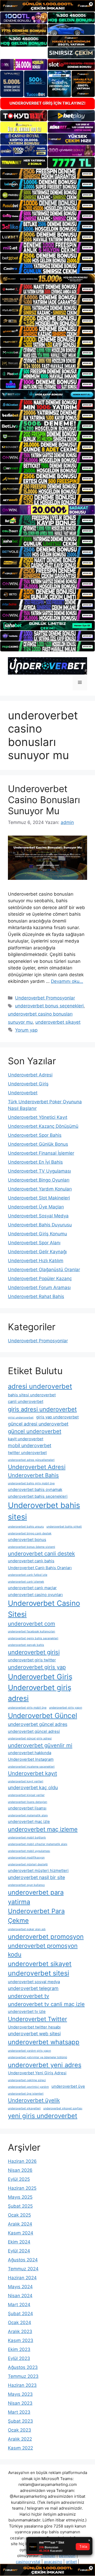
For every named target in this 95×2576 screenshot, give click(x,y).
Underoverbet (23, 1093)
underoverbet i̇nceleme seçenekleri (31, 1767)
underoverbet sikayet (58, 1022)
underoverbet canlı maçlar (32, 1588)
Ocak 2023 (20, 2430)
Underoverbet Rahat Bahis (36, 1296)
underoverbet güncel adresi (34, 1731)
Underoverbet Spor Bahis (35, 1135)
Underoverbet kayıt (32, 1773)
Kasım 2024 (21, 2233)
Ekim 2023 (19, 2349)
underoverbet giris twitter (32, 1660)
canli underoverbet (26, 1401)
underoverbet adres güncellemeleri (31, 1460)
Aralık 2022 (20, 2439)
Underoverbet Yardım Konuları (40, 1189)
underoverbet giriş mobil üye (27, 1708)
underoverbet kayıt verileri (26, 1781)
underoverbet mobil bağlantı (27, 1838)
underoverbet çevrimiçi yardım (28, 2087)
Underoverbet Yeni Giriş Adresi (37, 2073)
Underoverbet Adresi (30, 1075)
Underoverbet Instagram (31, 1759)
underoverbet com (32, 1624)
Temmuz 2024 (23, 2269)
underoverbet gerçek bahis (26, 1645)
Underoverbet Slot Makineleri (39, 1198)
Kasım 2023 (21, 2340)
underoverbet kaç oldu (33, 1787)
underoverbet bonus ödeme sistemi (32, 1547)
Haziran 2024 (22, 2278)
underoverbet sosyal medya (34, 1982)
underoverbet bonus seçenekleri (49, 1006)
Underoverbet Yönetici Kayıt (38, 1117)
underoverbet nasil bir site (36, 1877)
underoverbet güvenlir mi (40, 1745)
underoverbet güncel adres (38, 1724)
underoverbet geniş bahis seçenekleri (33, 1638)
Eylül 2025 (19, 2179)
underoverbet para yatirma (36, 1897)
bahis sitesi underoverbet (32, 1395)
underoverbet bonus (27, 1540)
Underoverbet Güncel (42, 1716)
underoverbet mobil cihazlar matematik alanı (38, 1844)
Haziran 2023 (22, 2385)
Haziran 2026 (22, 2161)
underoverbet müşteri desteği (28, 1864)
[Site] (47, 174)
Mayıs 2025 (20, 2197)
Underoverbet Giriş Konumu (37, 1234)
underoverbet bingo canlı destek (30, 1533)
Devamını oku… (67, 981)
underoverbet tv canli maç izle (46, 2004)
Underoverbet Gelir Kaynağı (37, 1252)
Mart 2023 (19, 2412)
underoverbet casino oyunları (35, 1595)
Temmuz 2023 (23, 2376)
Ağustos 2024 (23, 2260)
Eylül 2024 (19, 2251)
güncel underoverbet (35, 1431)
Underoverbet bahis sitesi (44, 1511)
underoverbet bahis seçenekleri (38, 1496)
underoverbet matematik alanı (28, 1815)
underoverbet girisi (34, 1652)
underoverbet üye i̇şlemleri (26, 2094)
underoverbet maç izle (29, 1821)
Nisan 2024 (20, 2296)
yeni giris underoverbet (43, 2116)
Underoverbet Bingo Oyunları (39, 1180)
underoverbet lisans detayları (28, 1802)
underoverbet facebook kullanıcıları (32, 1631)
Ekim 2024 (19, 2242)
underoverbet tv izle (27, 2011)
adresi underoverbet (40, 1386)
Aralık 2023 (20, 2331)
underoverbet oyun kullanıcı (26, 1885)
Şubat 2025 (20, 2206)
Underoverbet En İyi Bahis (35, 1162)
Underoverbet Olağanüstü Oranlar (44, 1270)
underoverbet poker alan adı (27, 1929)
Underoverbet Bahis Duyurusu (40, 1225)
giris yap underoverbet (57, 1417)
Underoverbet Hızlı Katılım (36, 1261)
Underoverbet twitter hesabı (34, 2027)
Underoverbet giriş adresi (40, 1693)
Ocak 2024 (20, 2323)
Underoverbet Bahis (33, 1475)
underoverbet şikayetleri (24, 2108)
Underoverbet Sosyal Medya (38, 1216)
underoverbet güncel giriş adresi (30, 1738)
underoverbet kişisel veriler (26, 1795)
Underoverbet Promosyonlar (45, 998)
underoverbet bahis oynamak (35, 1489)
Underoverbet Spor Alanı (34, 1243)
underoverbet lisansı (27, 1808)
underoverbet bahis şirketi (64, 1527)
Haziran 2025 (22, 2188)
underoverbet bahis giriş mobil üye (31, 1483)
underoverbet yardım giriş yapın (29, 2051)
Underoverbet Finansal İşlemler (41, 1153)
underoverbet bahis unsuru (26, 1527)
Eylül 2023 (19, 2358)
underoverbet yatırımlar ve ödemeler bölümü (37, 2057)
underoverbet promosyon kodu (43, 1950)
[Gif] (47, 279)
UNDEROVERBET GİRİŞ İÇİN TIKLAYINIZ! (47, 103)
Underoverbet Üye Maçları (36, 1207)
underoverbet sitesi (39, 1973)
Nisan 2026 (20, 2170)
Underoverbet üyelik (34, 2100)
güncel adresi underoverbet (38, 1424)
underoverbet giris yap (37, 1667)
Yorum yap (26, 1030)
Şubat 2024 (20, 2314)
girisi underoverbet (21, 1418)
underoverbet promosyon (46, 1937)
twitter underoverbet (27, 1453)
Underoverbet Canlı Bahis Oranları (40, 1568)
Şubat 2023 (20, 2421)
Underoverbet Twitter (37, 2019)
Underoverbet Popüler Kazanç (40, 1279)
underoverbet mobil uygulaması (29, 1851)
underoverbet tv (28, 1996)
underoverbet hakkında (30, 1753)
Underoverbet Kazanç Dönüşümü (43, 1126)
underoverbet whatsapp (44, 2042)
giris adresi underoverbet (42, 1409)
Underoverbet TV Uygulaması (39, 1171)
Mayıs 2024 (20, 2287)
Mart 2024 (19, 2305)
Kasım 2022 (20, 2448)
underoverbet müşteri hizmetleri (38, 1870)
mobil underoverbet (30, 1445)
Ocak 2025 (19, 2215)
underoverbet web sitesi (34, 2034)
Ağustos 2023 (23, 2367)
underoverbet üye (68, 2086)
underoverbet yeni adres (45, 2065)
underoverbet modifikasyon (26, 1858)
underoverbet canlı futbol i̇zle (28, 1575)
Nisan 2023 (20, 2403)
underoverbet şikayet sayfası (63, 2108)
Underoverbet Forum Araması (39, 1287)
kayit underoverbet (26, 1439)
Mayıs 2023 (20, 2394)
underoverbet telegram (33, 1988)
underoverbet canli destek (41, 1553)
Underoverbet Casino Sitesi (44, 1609)
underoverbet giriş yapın (66, 1708)
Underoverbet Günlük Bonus (38, 1144)
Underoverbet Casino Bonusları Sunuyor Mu (44, 800)
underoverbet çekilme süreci (27, 2080)
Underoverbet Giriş (28, 1084)
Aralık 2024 (20, 2224)
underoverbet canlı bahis (31, 1561)
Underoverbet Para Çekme (36, 1916)
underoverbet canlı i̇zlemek (26, 1582)
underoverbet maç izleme (43, 1829)
